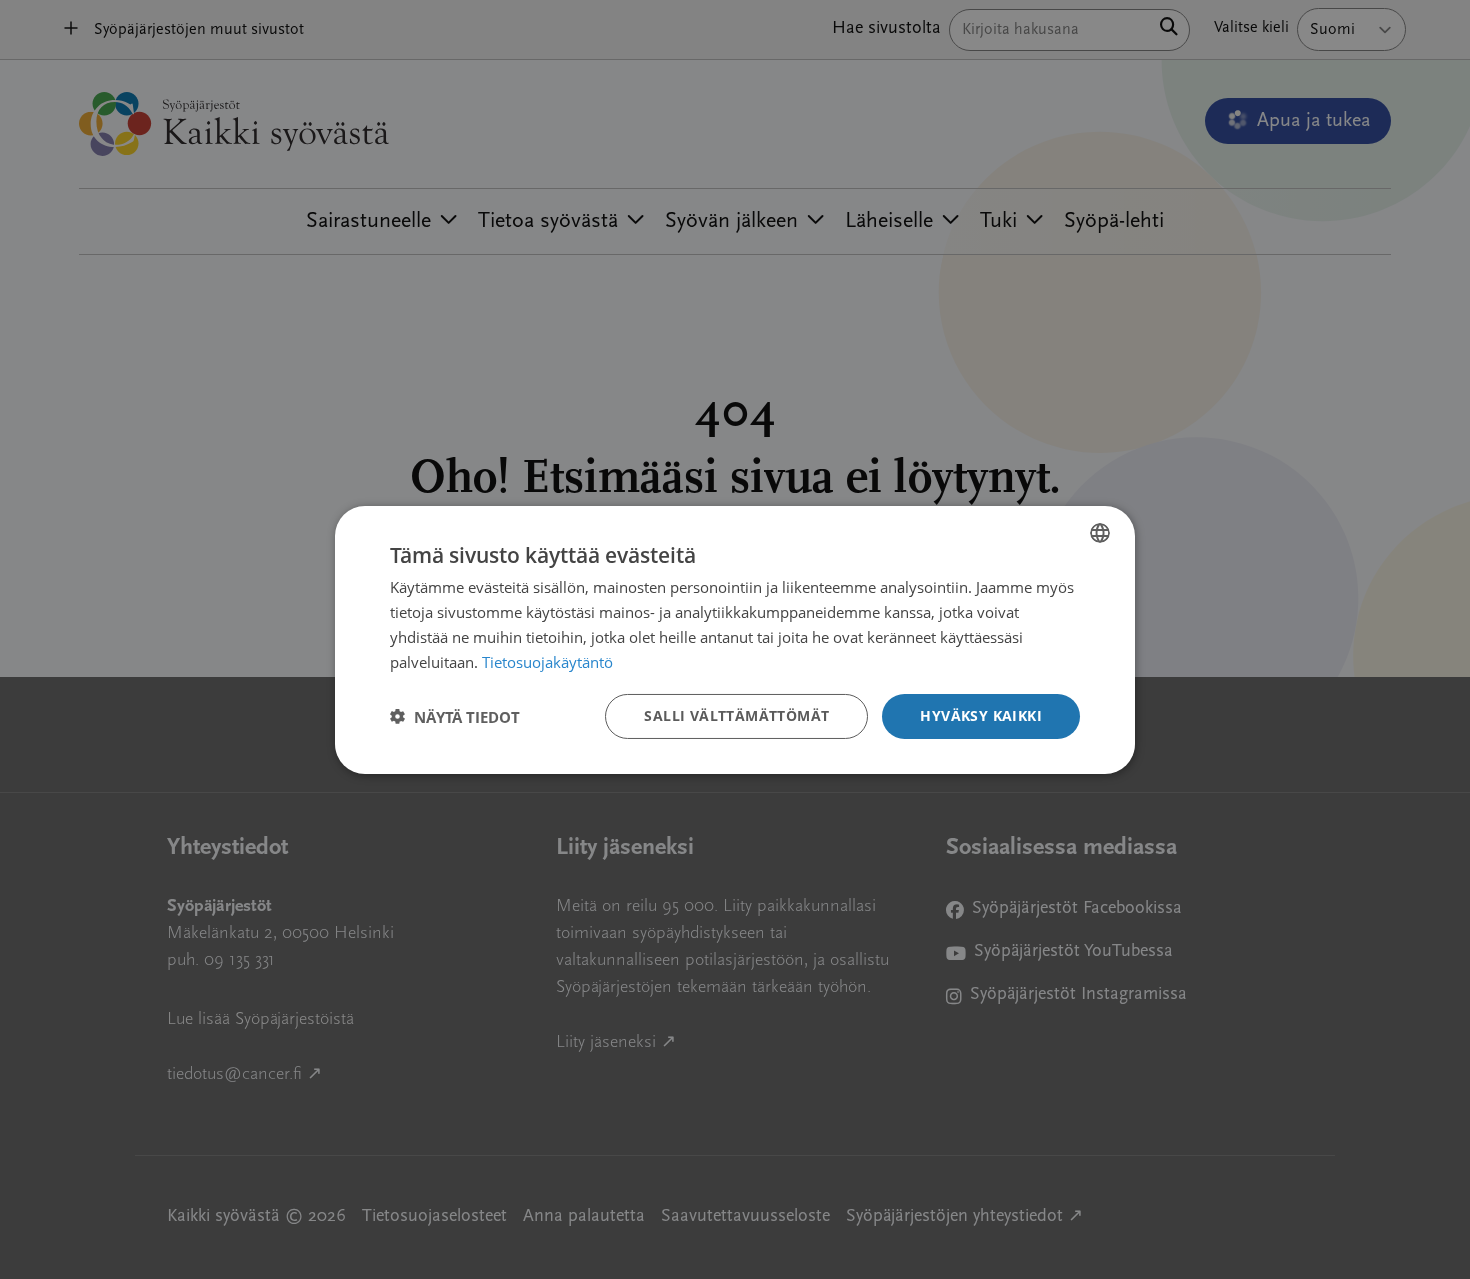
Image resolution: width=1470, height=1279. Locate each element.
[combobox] (1100, 532)
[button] (455, 716)
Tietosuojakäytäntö (547, 661)
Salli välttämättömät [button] (736, 715)
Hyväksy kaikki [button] (981, 715)
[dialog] (735, 639)
